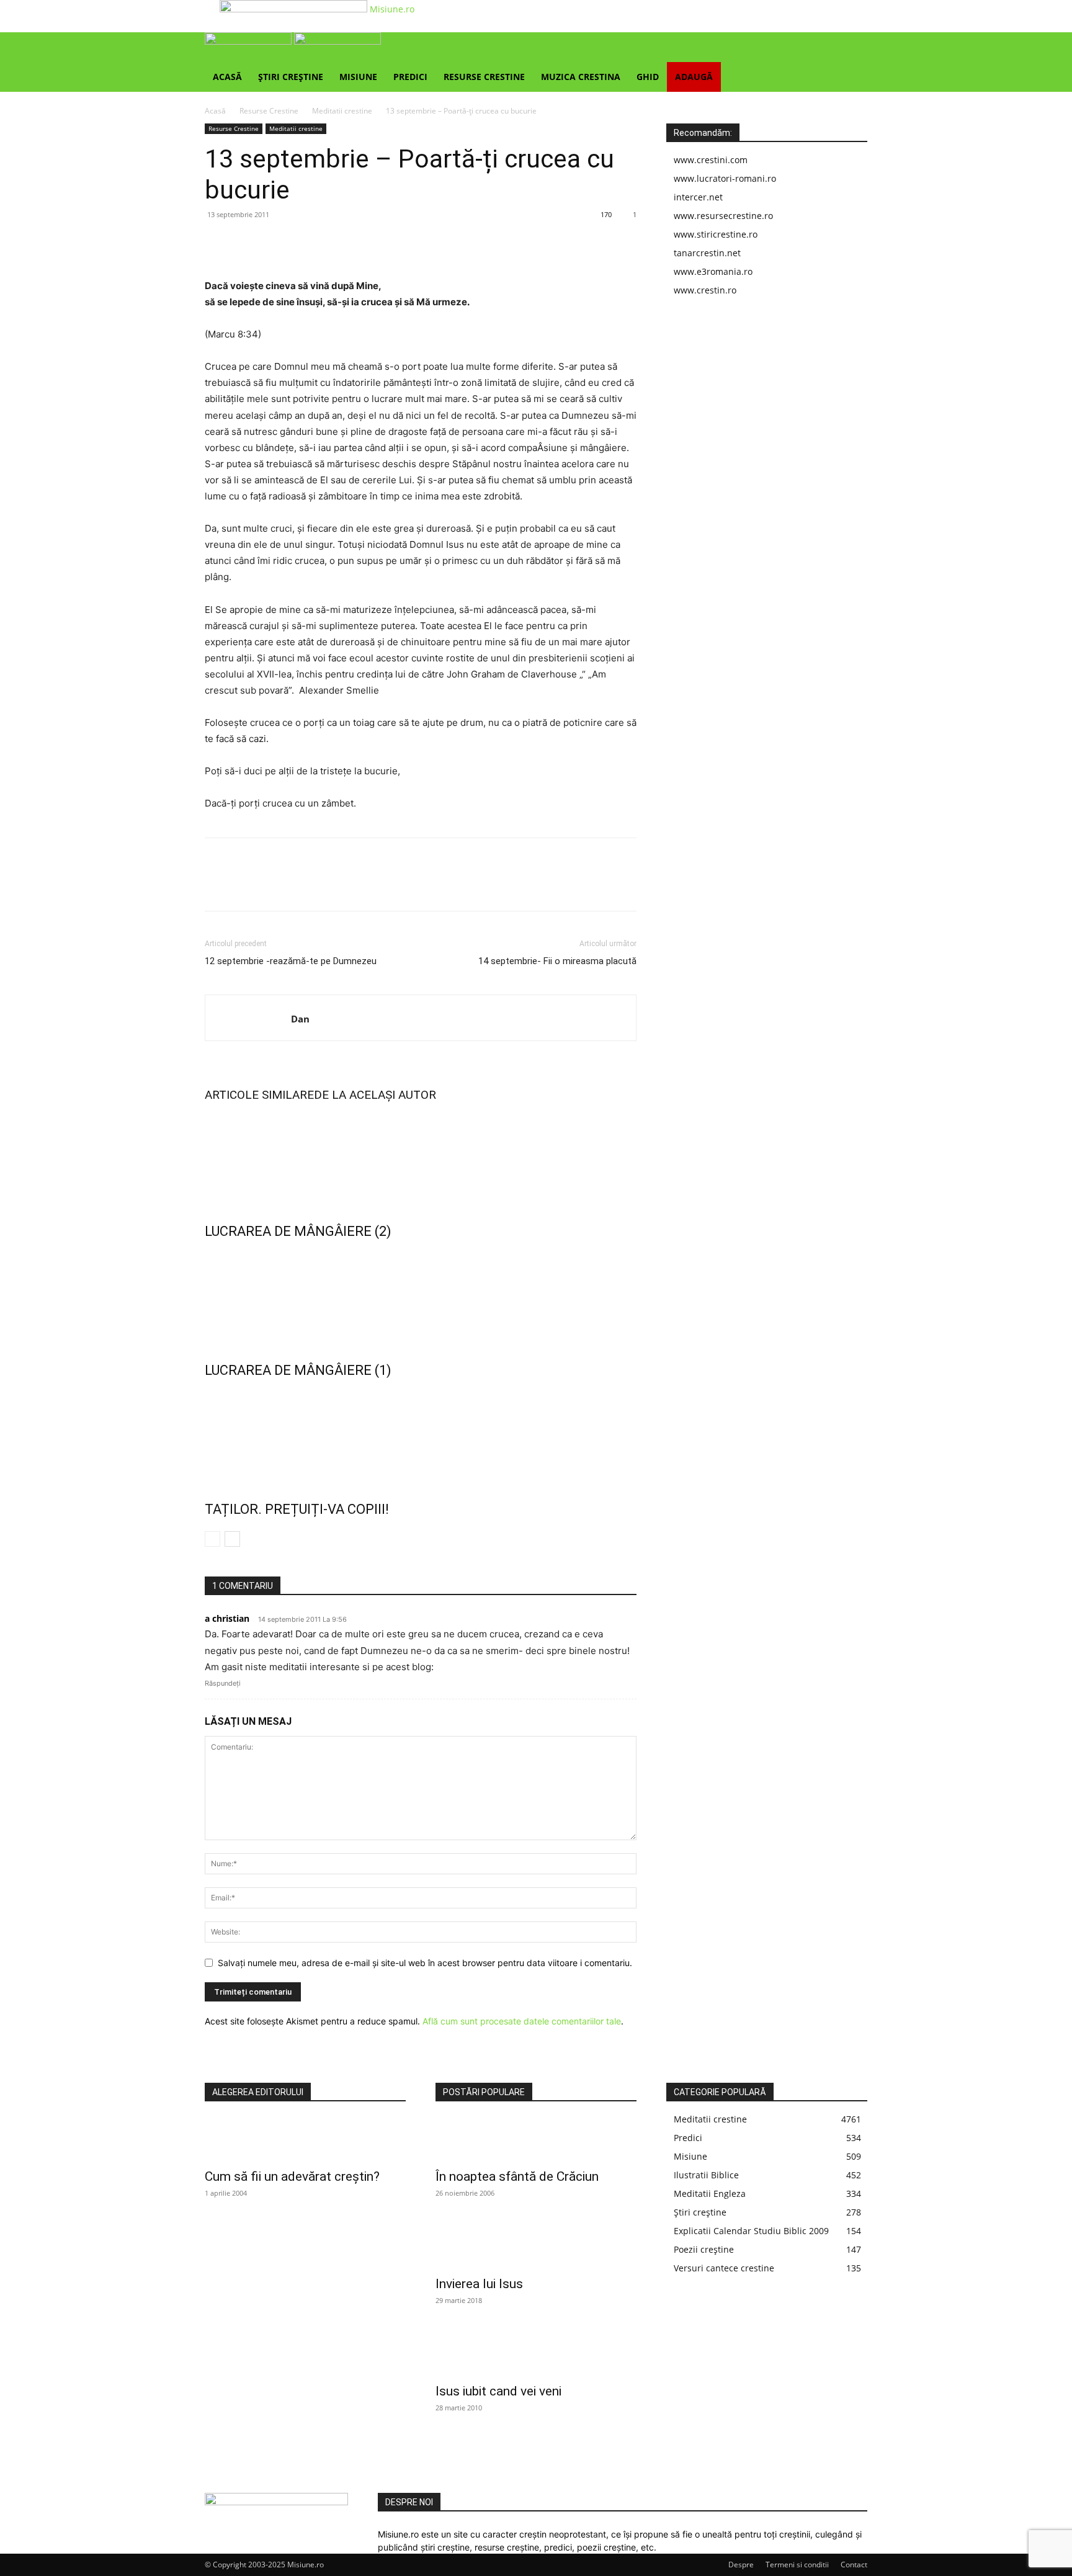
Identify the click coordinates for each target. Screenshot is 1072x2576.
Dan (300, 1019)
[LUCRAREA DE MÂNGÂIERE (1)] (421, 1298)
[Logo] (249, 41)
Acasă (227, 77)
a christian (227, 1618)
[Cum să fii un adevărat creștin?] (305, 2139)
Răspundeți (223, 1683)
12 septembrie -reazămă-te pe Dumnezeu (291, 961)
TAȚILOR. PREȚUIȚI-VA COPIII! (297, 1509)
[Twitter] (246, 243)
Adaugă (694, 77)
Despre (741, 2565)
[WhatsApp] (303, 243)
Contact (854, 2565)
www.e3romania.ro (713, 271)
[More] (332, 243)
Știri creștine (291, 77)
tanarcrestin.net (707, 253)
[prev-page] (212, 1539)
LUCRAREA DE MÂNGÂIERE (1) (298, 1370)
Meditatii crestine (342, 111)
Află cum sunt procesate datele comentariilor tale (522, 2021)
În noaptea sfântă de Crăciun (517, 2176)
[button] (852, 48)
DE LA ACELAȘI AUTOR (375, 1095)
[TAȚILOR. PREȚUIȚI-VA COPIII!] (421, 1437)
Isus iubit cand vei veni (498, 2391)
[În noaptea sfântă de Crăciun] (536, 2139)
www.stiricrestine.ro (716, 234)
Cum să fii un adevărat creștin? (292, 2176)
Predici (410, 77)
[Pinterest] (274, 243)
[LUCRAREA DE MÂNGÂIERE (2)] (421, 1159)
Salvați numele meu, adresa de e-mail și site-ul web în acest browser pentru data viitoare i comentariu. (425, 1963)
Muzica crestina (581, 77)
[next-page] (232, 1539)
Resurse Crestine (484, 77)
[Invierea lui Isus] (536, 2247)
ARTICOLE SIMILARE (259, 1095)
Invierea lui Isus (479, 2284)
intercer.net (698, 197)
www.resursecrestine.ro (723, 216)
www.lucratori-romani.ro (725, 178)
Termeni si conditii (797, 2565)
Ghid (648, 77)
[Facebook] (217, 243)
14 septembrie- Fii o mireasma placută (557, 961)
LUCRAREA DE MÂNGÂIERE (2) (298, 1231)
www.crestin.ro (705, 290)
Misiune (358, 77)
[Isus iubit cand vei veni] (536, 2354)
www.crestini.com (711, 160)
